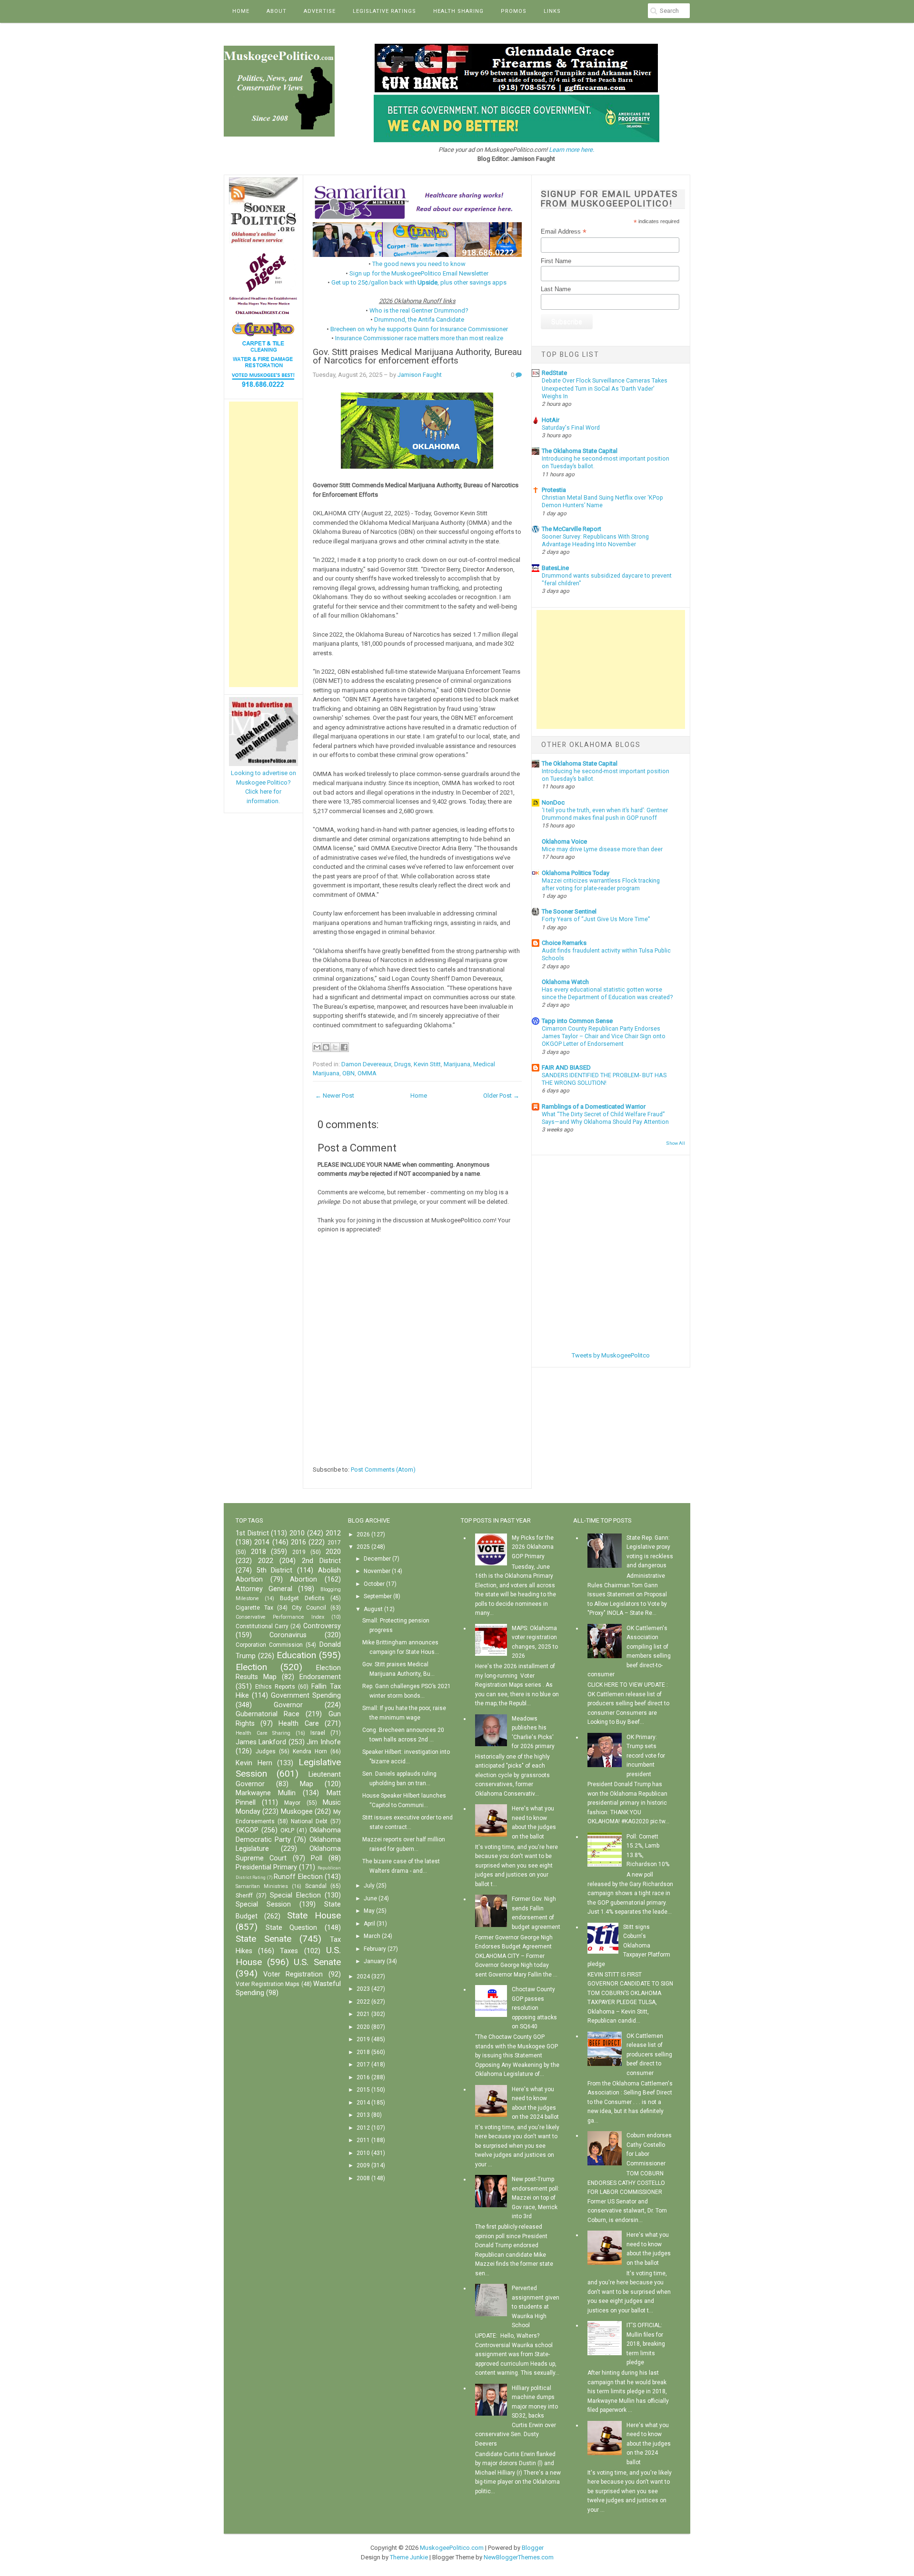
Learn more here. (571, 150)
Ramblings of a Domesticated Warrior (594, 1106)
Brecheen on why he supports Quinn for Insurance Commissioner (419, 329)
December (377, 1559)
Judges (266, 1751)
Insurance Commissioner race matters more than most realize (419, 338)
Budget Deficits (302, 1598)
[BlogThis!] (326, 1047)
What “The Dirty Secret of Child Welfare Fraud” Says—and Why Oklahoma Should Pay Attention (605, 1118)
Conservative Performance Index (280, 1617)
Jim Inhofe (323, 1742)
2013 (363, 2115)
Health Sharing (458, 11)
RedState (554, 373)
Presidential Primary (266, 1867)
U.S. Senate (317, 1962)
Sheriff (244, 1896)
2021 (363, 2014)
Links (552, 11)
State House (314, 1915)
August (373, 1609)
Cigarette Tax (254, 1608)
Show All (676, 1143)
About (277, 11)
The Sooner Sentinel (569, 911)
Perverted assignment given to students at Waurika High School (536, 2307)
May (369, 1911)
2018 (258, 1552)
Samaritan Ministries (262, 1886)
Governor (288, 1705)
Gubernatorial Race (268, 1714)
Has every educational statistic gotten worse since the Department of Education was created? (607, 993)
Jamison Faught (420, 375)
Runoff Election (298, 1877)
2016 (298, 1542)
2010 (297, 1533)
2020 (333, 1552)
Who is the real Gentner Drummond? (419, 310)
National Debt (309, 1821)
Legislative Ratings (384, 11)
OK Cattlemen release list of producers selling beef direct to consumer (649, 2055)
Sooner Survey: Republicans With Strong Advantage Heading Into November (595, 541)
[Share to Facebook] (344, 1047)
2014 (262, 1542)
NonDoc (553, 802)
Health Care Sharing (263, 1733)
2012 (333, 1533)
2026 (363, 1534)
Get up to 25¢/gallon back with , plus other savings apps (419, 282)
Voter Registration (293, 1974)
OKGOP (247, 1830)
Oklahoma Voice (564, 841)
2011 (363, 2140)
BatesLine (555, 568)
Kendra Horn (310, 1751)
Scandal (316, 1886)
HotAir (551, 420)
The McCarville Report (571, 529)
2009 (363, 2165)
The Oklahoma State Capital (580, 451)
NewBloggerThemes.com (519, 2557)
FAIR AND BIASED (566, 1067)
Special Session (263, 1904)
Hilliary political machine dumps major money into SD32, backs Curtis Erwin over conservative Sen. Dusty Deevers (517, 2416)
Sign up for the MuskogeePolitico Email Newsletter (419, 273)
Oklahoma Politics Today (576, 873)
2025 (363, 1547)
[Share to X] (335, 1047)
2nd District (321, 1561)
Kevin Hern (254, 1763)
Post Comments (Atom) (383, 1470)
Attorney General (264, 1589)
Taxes (289, 1951)
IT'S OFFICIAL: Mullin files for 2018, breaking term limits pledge (646, 2344)
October (374, 1584)
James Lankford (261, 1742)
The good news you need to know (419, 264)
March (372, 1936)
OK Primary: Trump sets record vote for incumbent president (646, 1756)
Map (307, 1784)
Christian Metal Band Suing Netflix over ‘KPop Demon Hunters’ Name (602, 501)
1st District (252, 1533)
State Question (292, 1928)
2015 (363, 2090)
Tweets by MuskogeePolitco (611, 1355)
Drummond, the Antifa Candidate (419, 320)
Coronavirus (288, 1635)
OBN (348, 1073)
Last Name (556, 289)
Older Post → (501, 1096)
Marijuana (457, 1064)
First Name (556, 261)
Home (241, 11)
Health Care (298, 1724)
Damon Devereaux (366, 1064)
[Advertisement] (263, 544)
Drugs (402, 1064)
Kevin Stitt (427, 1064)
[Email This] (317, 1047)
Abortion (303, 1579)
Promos (514, 11)
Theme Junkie (409, 2557)
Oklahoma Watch (565, 982)
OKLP (287, 1830)
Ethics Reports (275, 1687)
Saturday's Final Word (571, 428)
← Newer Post (335, 1096)
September (378, 1596)
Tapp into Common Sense (577, 1021)
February (375, 1949)
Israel (318, 1733)
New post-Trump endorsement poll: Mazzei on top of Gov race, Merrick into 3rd (536, 2198)
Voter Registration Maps (268, 1984)
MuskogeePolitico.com (452, 2548)
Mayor (292, 1803)
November (377, 1571)
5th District (275, 1570)
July (369, 1886)
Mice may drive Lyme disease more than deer (602, 849)
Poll (317, 1858)
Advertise (320, 11)
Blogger (533, 2548)
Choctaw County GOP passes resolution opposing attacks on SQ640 (534, 2008)
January (374, 1961)
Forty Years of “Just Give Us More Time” (596, 919)
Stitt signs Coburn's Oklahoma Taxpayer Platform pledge (629, 1946)
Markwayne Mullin (266, 1793)
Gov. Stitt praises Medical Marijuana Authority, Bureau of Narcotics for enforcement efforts (417, 357)
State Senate (263, 1939)
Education (296, 1655)
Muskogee (297, 1812)
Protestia (554, 490)
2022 (266, 1561)
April (369, 1924)
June (370, 1898)
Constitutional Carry (262, 1626)
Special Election (295, 1895)
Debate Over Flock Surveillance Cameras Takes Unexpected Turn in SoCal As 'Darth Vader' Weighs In (605, 388)
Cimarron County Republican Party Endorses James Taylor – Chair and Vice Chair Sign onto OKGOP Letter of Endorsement (604, 1036)
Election (251, 1667)
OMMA (367, 1073)
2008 (363, 2178)
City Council (309, 1608)
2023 (363, 1989)
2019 (299, 1552)
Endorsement (320, 1677)
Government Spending (306, 1696)
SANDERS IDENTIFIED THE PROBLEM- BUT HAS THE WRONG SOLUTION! (604, 1079)
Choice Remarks (564, 943)
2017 (334, 1543)
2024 (363, 1976)
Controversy (322, 1626)
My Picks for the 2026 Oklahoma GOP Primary (533, 1547)
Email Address (564, 232)
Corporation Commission (269, 1645)
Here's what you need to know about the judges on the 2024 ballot (649, 2444)
